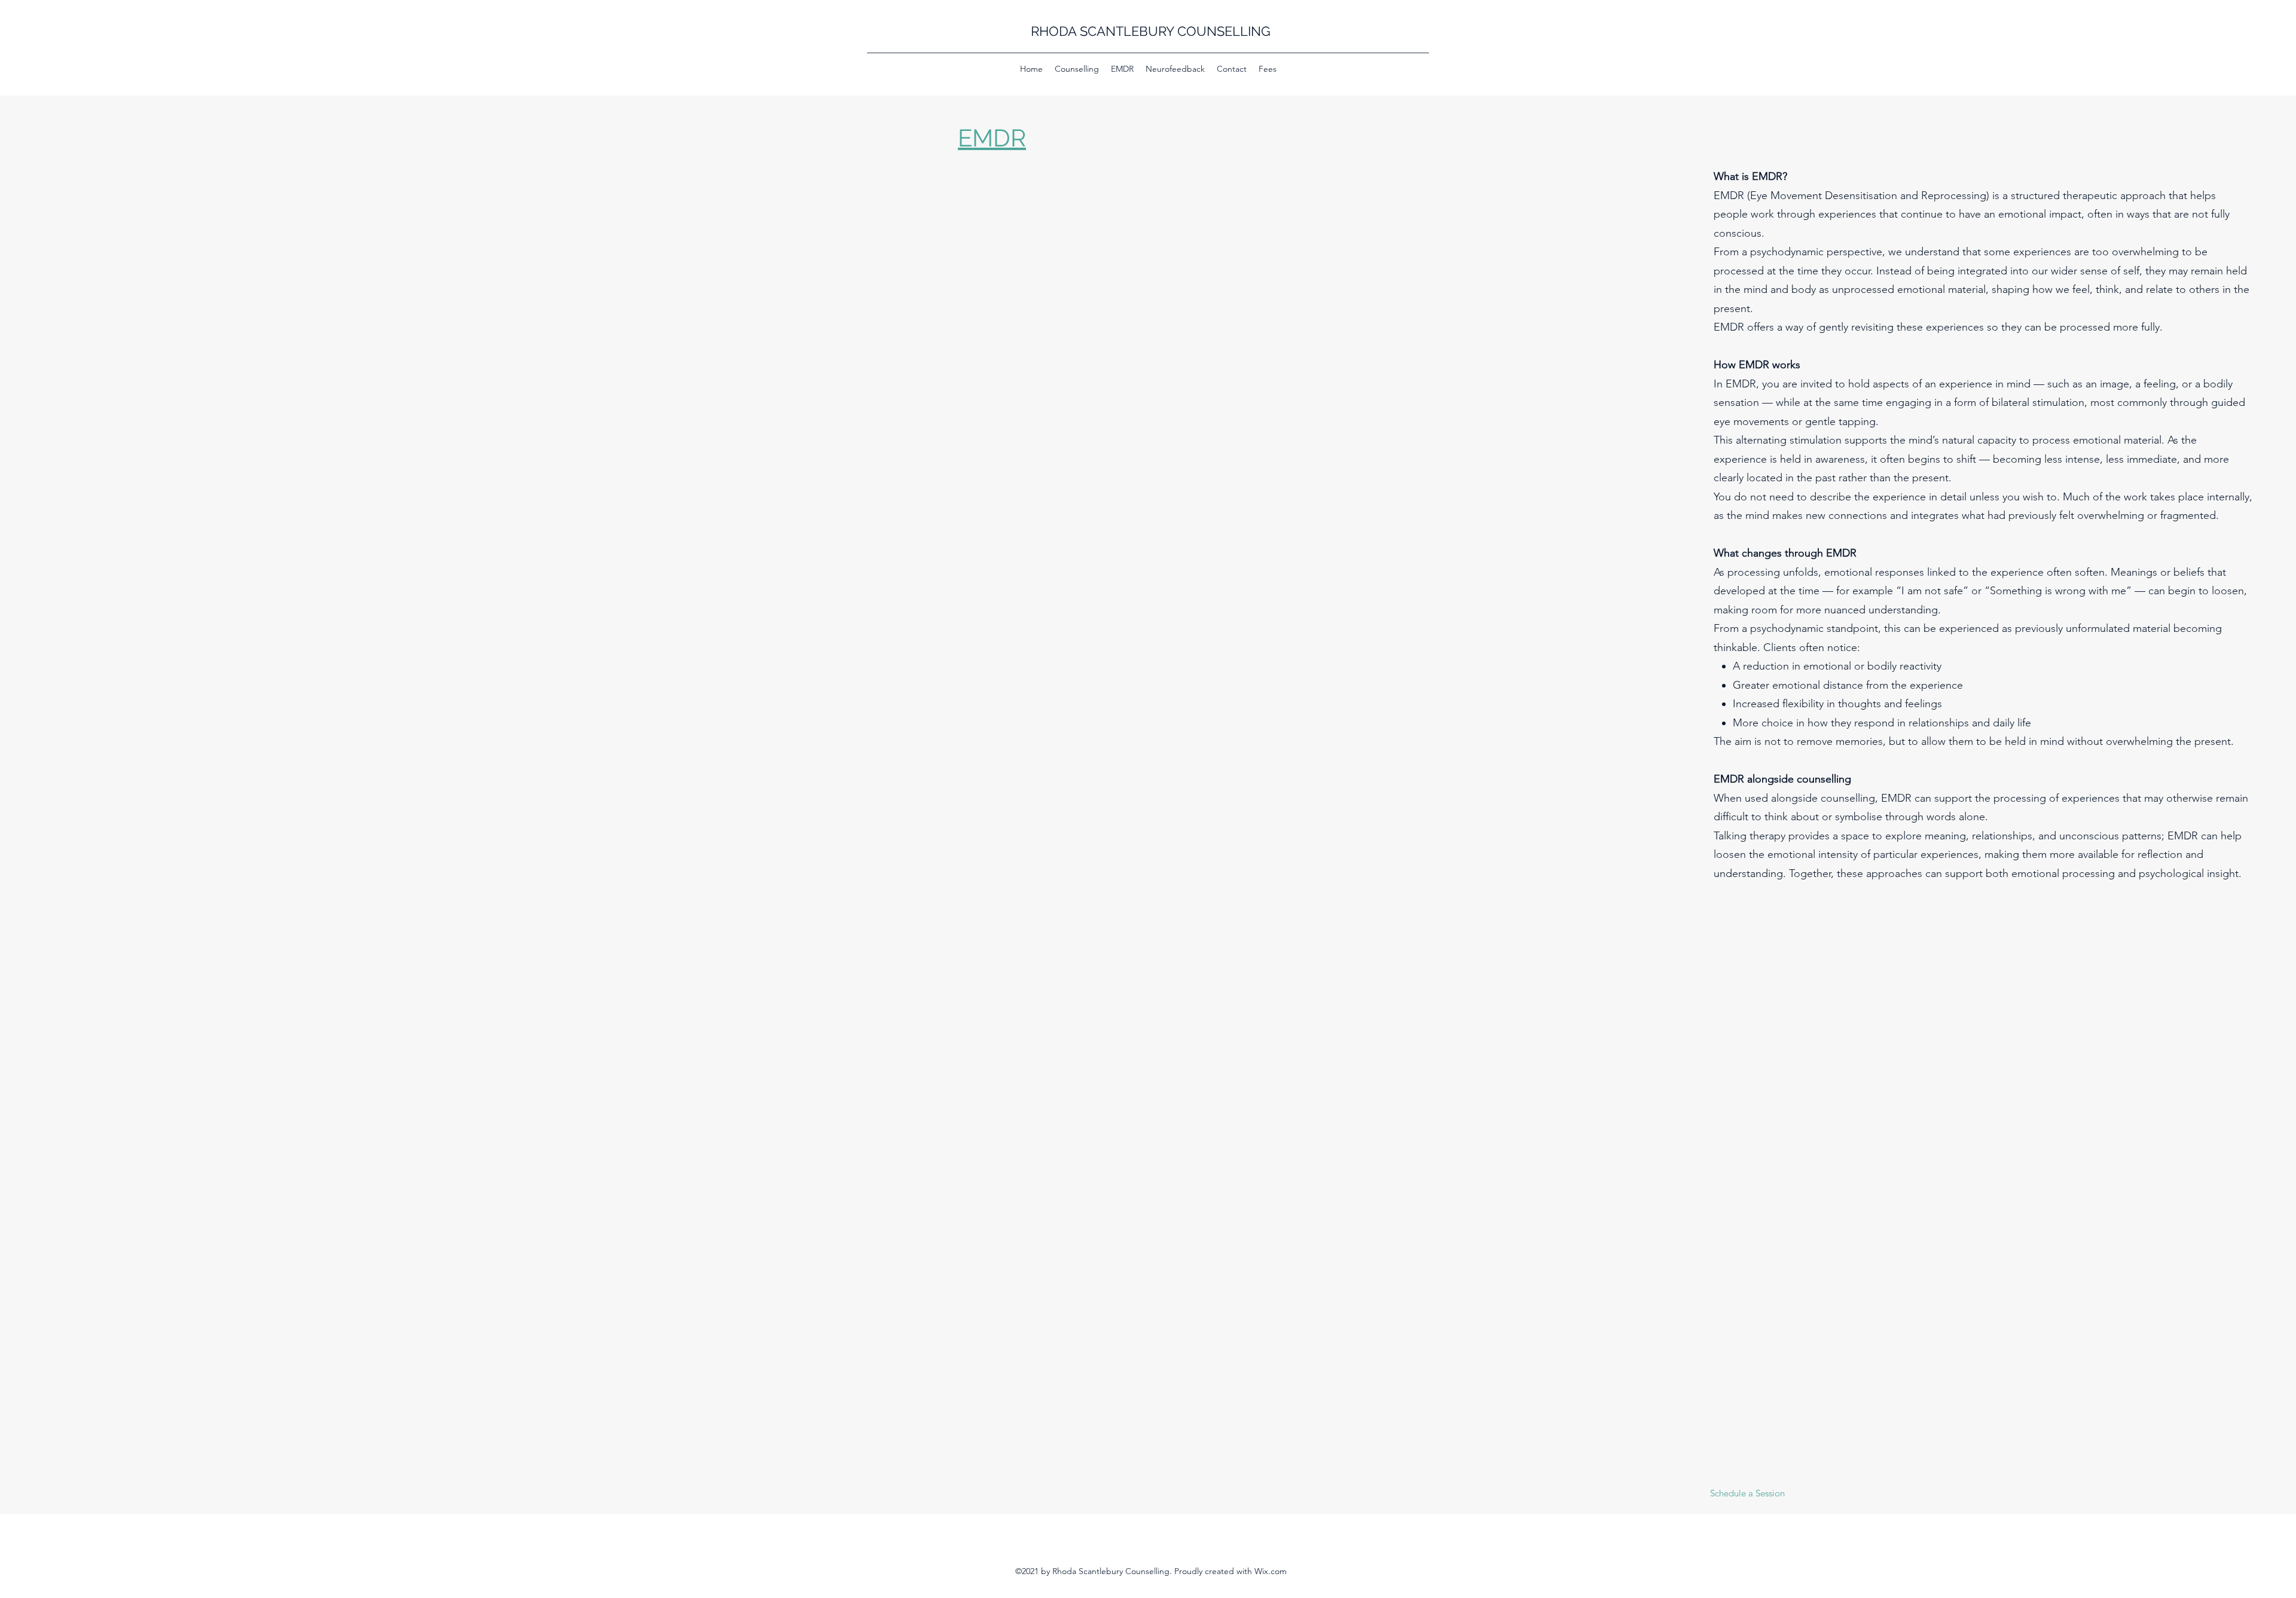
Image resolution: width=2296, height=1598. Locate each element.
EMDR (992, 138)
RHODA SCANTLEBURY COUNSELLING (1151, 31)
